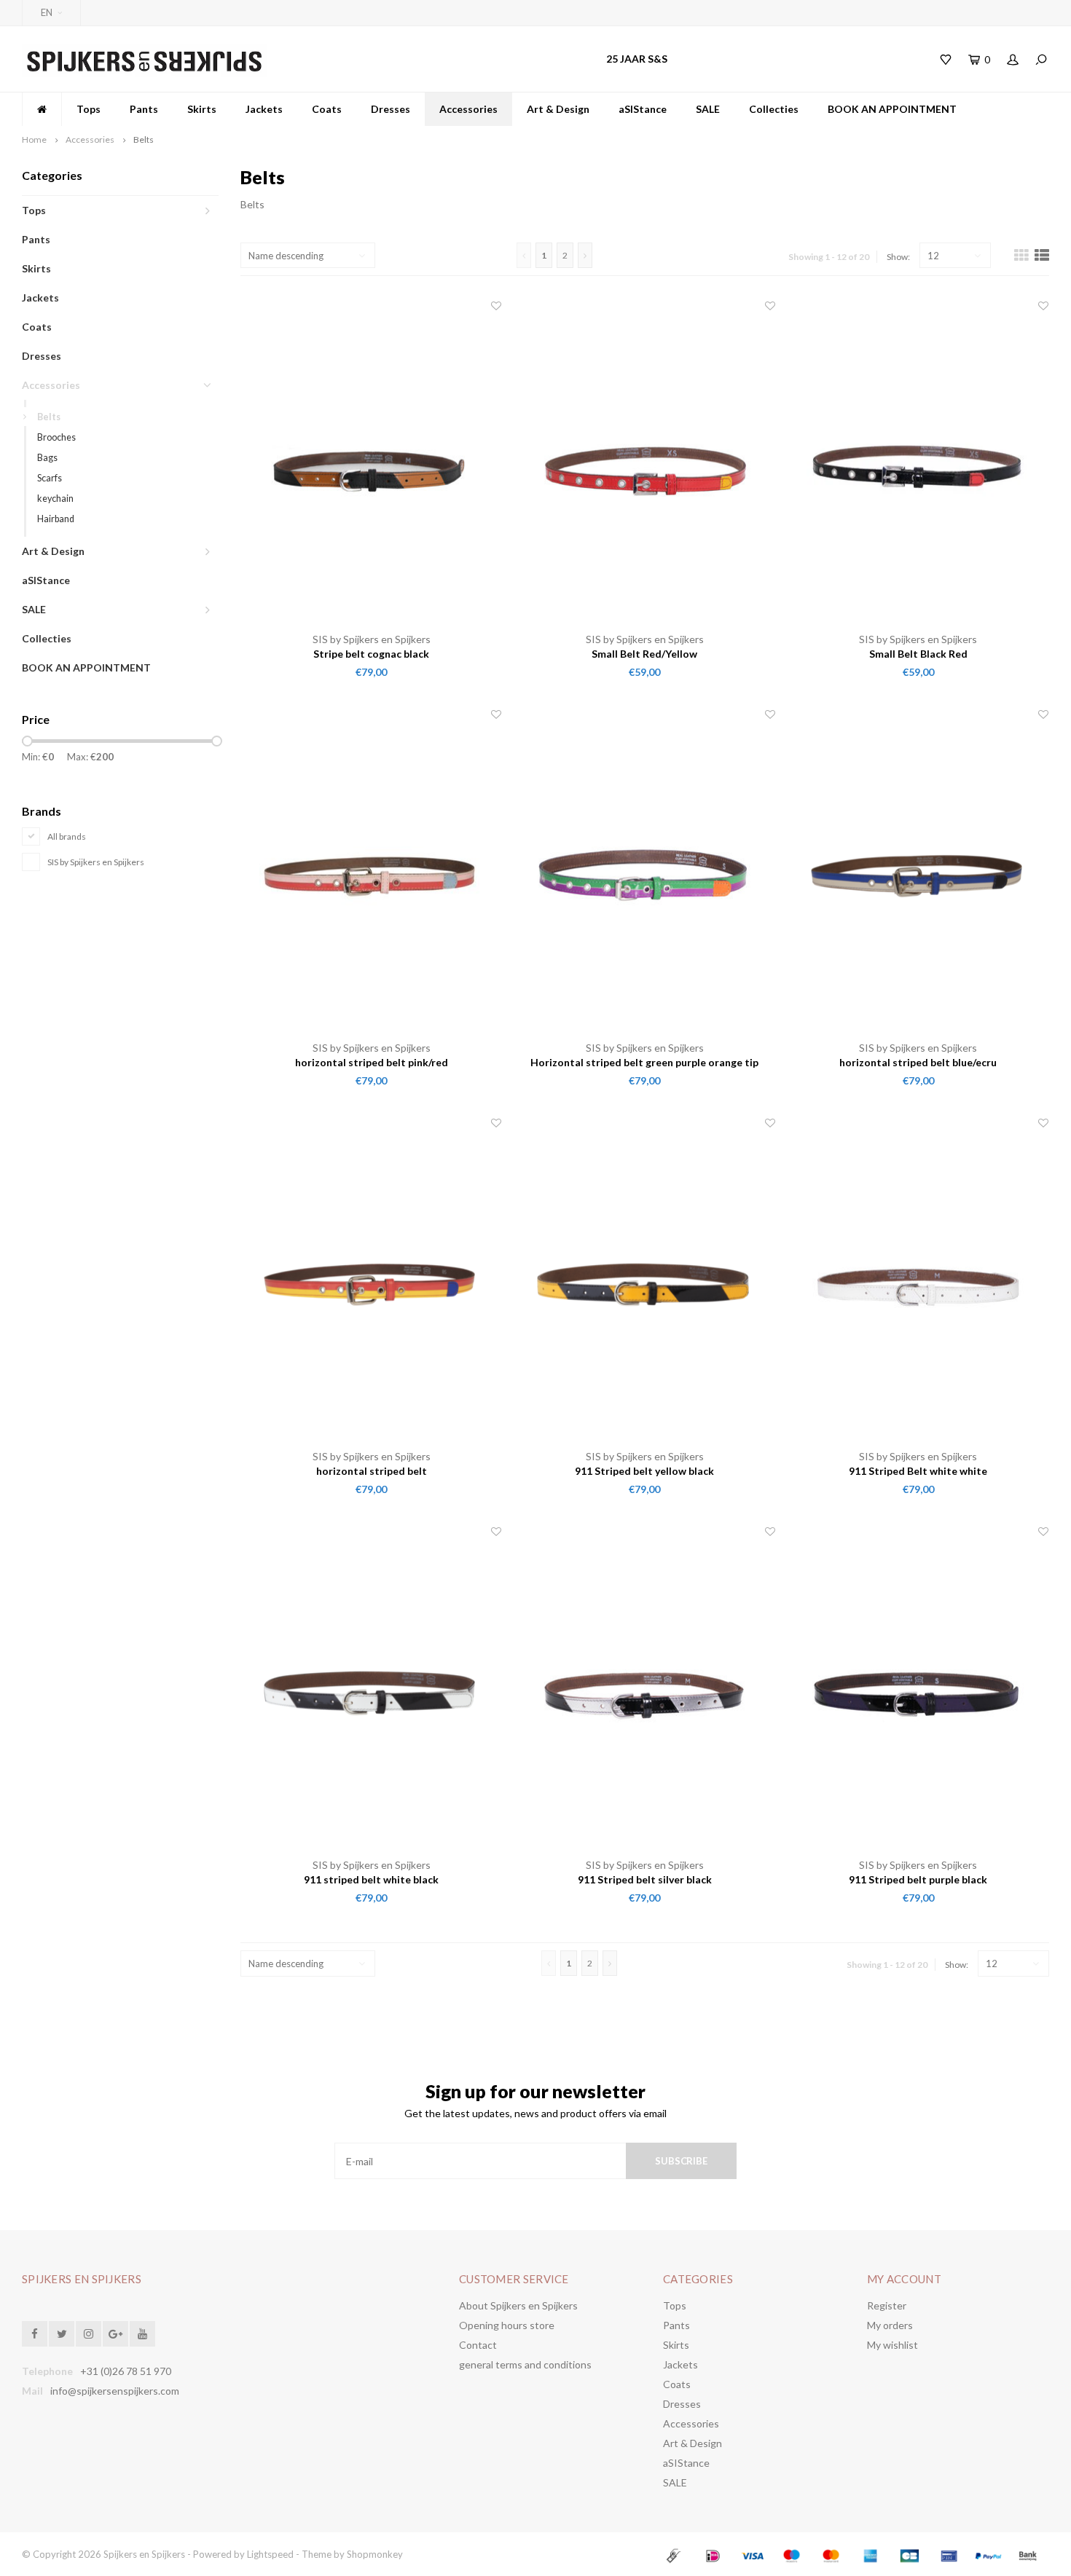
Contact (478, 2345)
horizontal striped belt (372, 1471)
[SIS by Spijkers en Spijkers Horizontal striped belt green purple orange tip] (644, 874)
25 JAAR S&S (637, 59)
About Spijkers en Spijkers (518, 2305)
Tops (89, 109)
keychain (55, 499)
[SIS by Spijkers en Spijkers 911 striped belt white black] (371, 1691)
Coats (327, 109)
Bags (47, 458)
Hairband (56, 519)
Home (34, 139)
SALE (708, 109)
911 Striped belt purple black (918, 1879)
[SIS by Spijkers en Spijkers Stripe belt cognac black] (371, 465)
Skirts (202, 109)
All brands (67, 836)
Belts (144, 139)
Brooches (56, 437)
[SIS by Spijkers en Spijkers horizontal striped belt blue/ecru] (918, 874)
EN (47, 12)
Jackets (264, 109)
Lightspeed (270, 2554)
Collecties (774, 109)
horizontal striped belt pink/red (372, 1062)
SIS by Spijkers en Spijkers (96, 862)
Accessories (468, 109)
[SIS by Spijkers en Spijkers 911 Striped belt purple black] (918, 1691)
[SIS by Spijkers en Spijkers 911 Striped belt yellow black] (644, 1283)
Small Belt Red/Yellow (644, 654)
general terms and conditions (525, 2364)
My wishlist (892, 2345)
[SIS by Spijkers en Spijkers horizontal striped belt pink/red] (371, 874)
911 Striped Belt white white (918, 1471)
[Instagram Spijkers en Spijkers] (89, 2334)
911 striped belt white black (371, 1879)
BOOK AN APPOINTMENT (892, 109)
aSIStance (643, 109)
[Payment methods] (675, 2554)
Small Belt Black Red (918, 654)
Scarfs (50, 478)
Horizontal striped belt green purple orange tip (644, 1062)
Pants (144, 109)
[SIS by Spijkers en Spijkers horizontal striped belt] (371, 1283)
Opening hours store (507, 2325)
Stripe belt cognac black (371, 654)
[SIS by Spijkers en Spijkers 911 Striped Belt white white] (918, 1283)
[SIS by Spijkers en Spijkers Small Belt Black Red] (918, 465)
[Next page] (585, 255)
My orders (890, 2325)
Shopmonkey (375, 2554)
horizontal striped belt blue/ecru (918, 1062)
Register (887, 2305)
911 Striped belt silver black (645, 1879)
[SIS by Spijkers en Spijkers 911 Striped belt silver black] (644, 1691)
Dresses (391, 109)
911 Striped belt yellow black (644, 1471)
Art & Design (558, 109)
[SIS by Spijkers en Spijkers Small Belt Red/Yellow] (644, 465)
